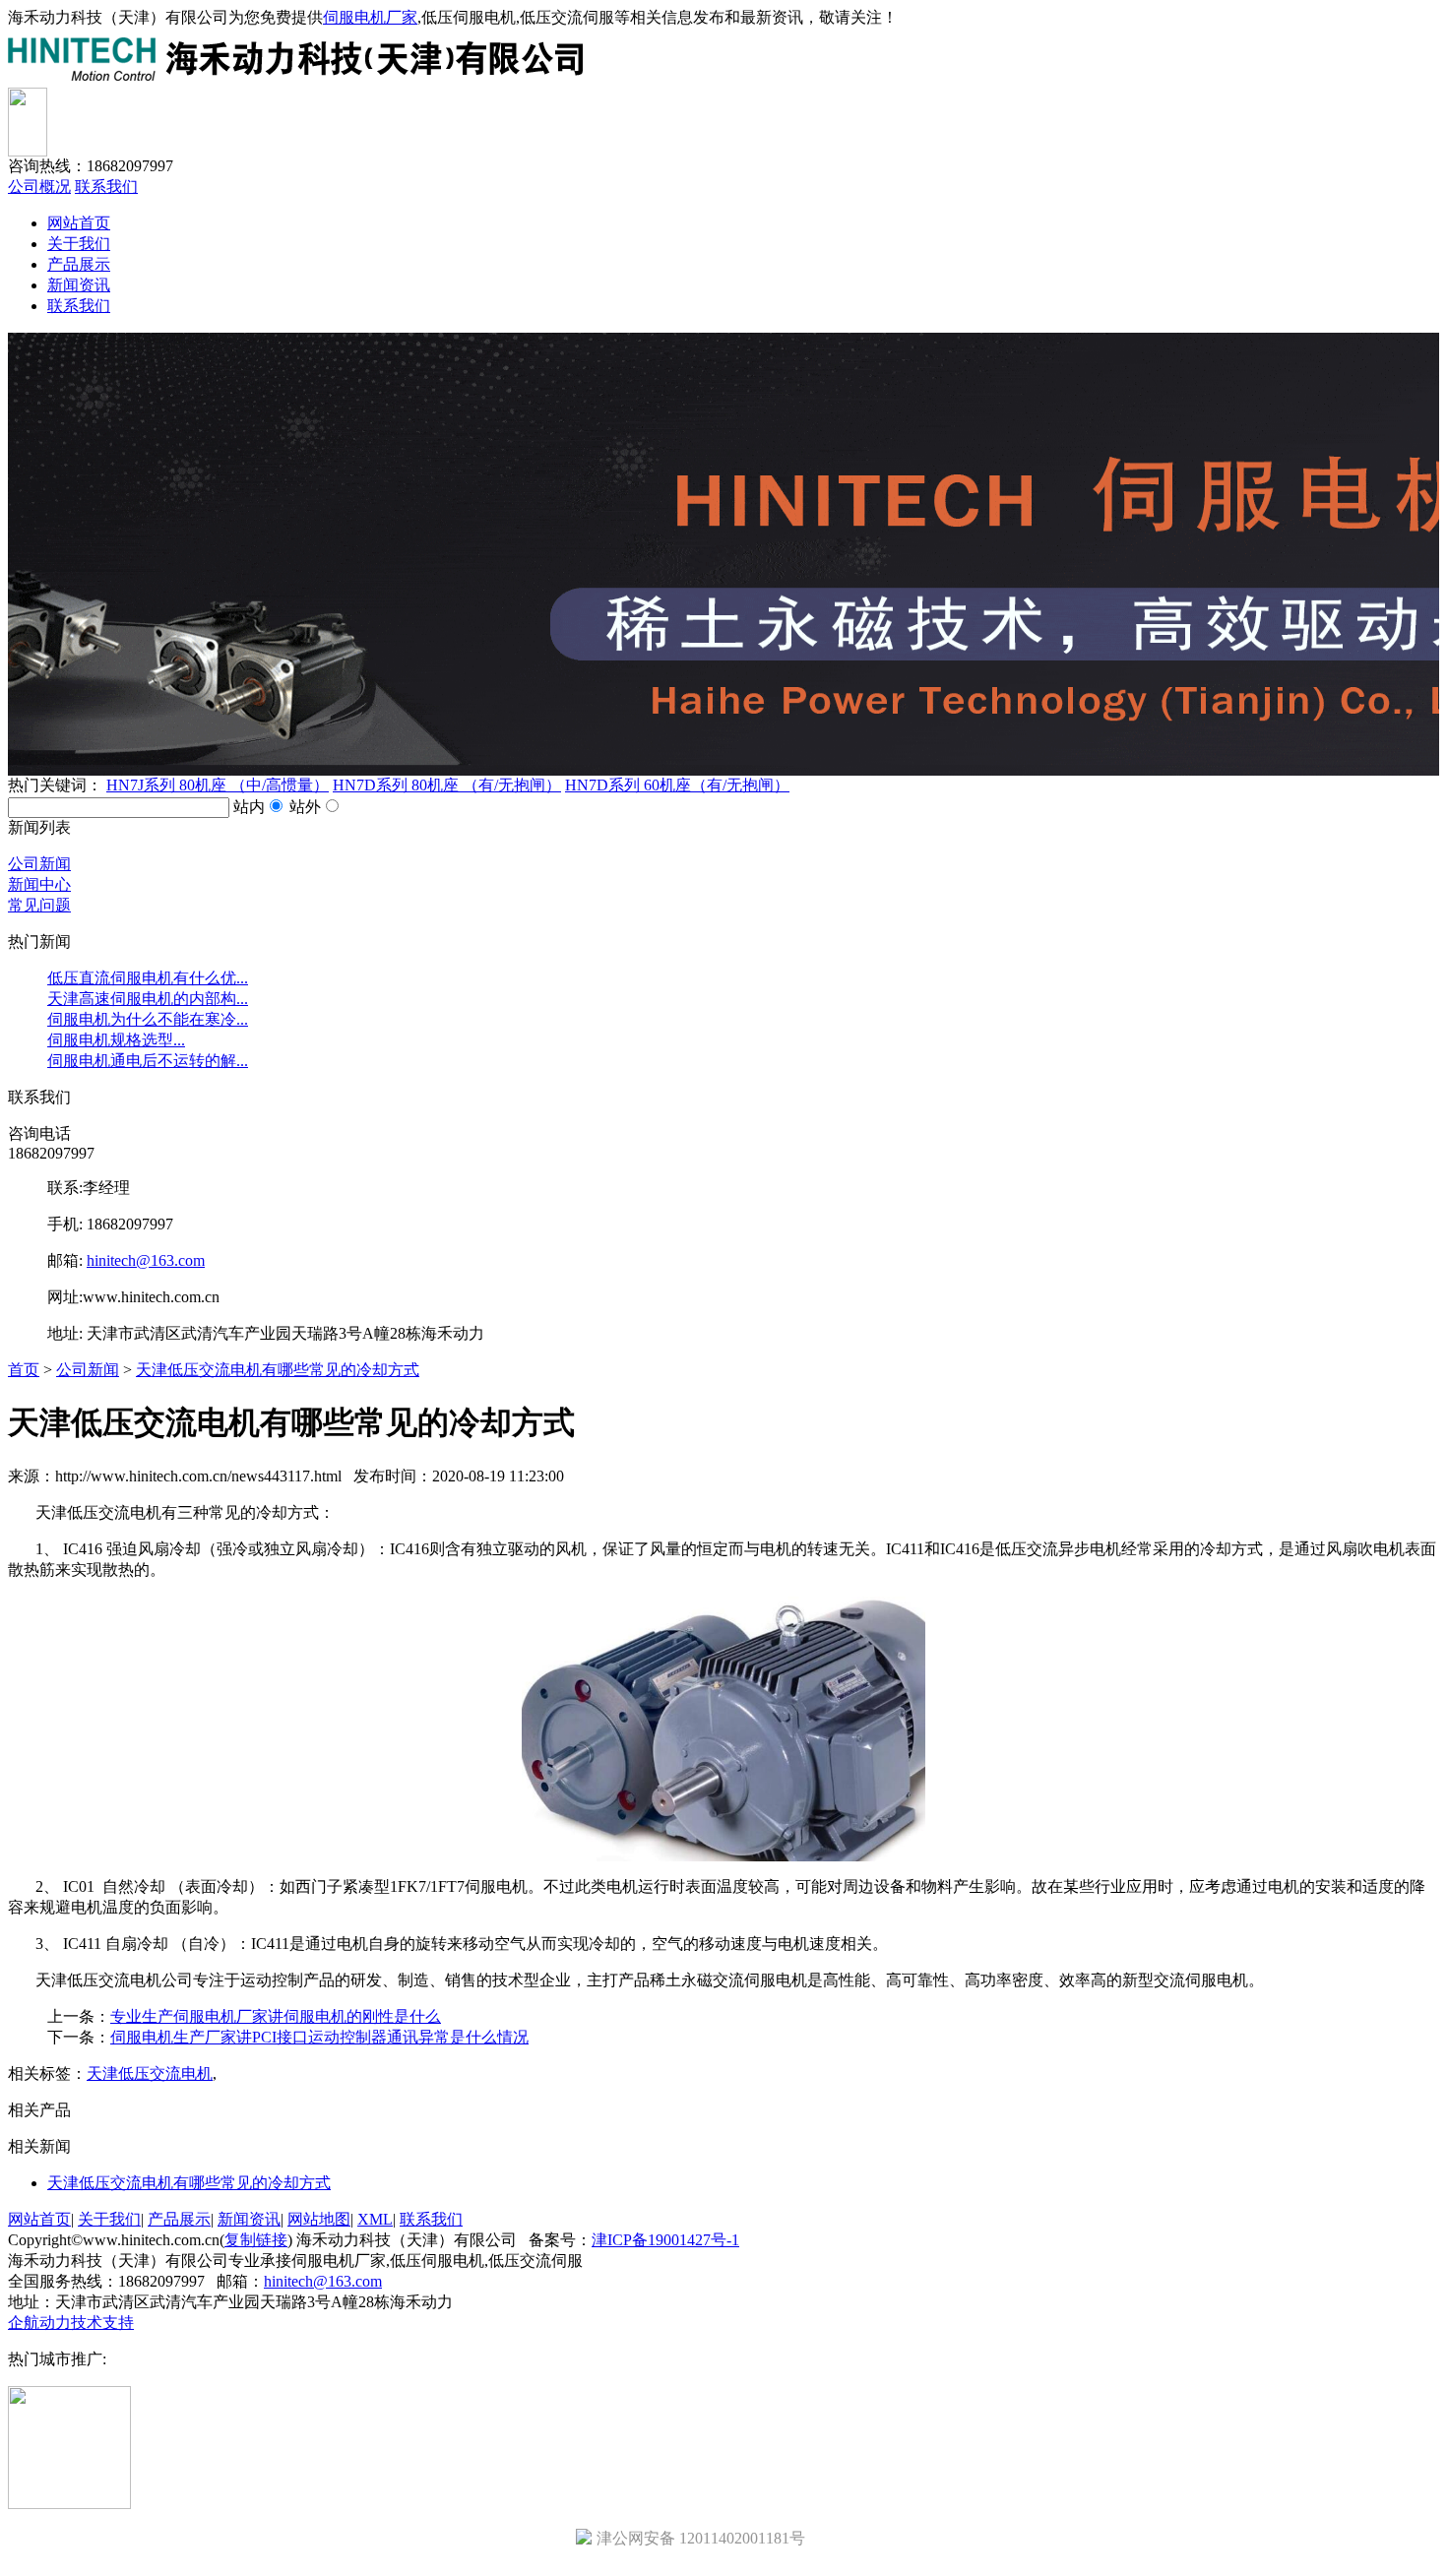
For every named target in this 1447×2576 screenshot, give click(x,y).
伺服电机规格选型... (116, 1040)
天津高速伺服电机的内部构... (148, 999)
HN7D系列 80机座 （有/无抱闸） (447, 785)
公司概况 (39, 187)
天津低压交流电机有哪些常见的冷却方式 (278, 1370)
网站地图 (319, 2219)
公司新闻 (39, 864)
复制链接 (256, 2240)
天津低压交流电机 (150, 2073)
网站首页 (79, 223)
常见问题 (39, 905)
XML (375, 2219)
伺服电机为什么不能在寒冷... (148, 1019)
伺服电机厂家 (370, 17)
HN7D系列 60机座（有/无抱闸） (677, 785)
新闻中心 (39, 884)
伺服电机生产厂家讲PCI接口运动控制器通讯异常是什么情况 (319, 2037)
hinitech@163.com (146, 1260)
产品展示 (79, 264)
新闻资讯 (79, 285)
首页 (24, 1370)
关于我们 (79, 244)
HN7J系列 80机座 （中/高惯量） (218, 785)
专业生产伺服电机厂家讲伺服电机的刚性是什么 (276, 2016)
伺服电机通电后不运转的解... (148, 1061)
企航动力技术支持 (71, 2323)
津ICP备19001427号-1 (665, 2240)
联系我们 (106, 187)
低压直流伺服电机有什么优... (148, 978)
